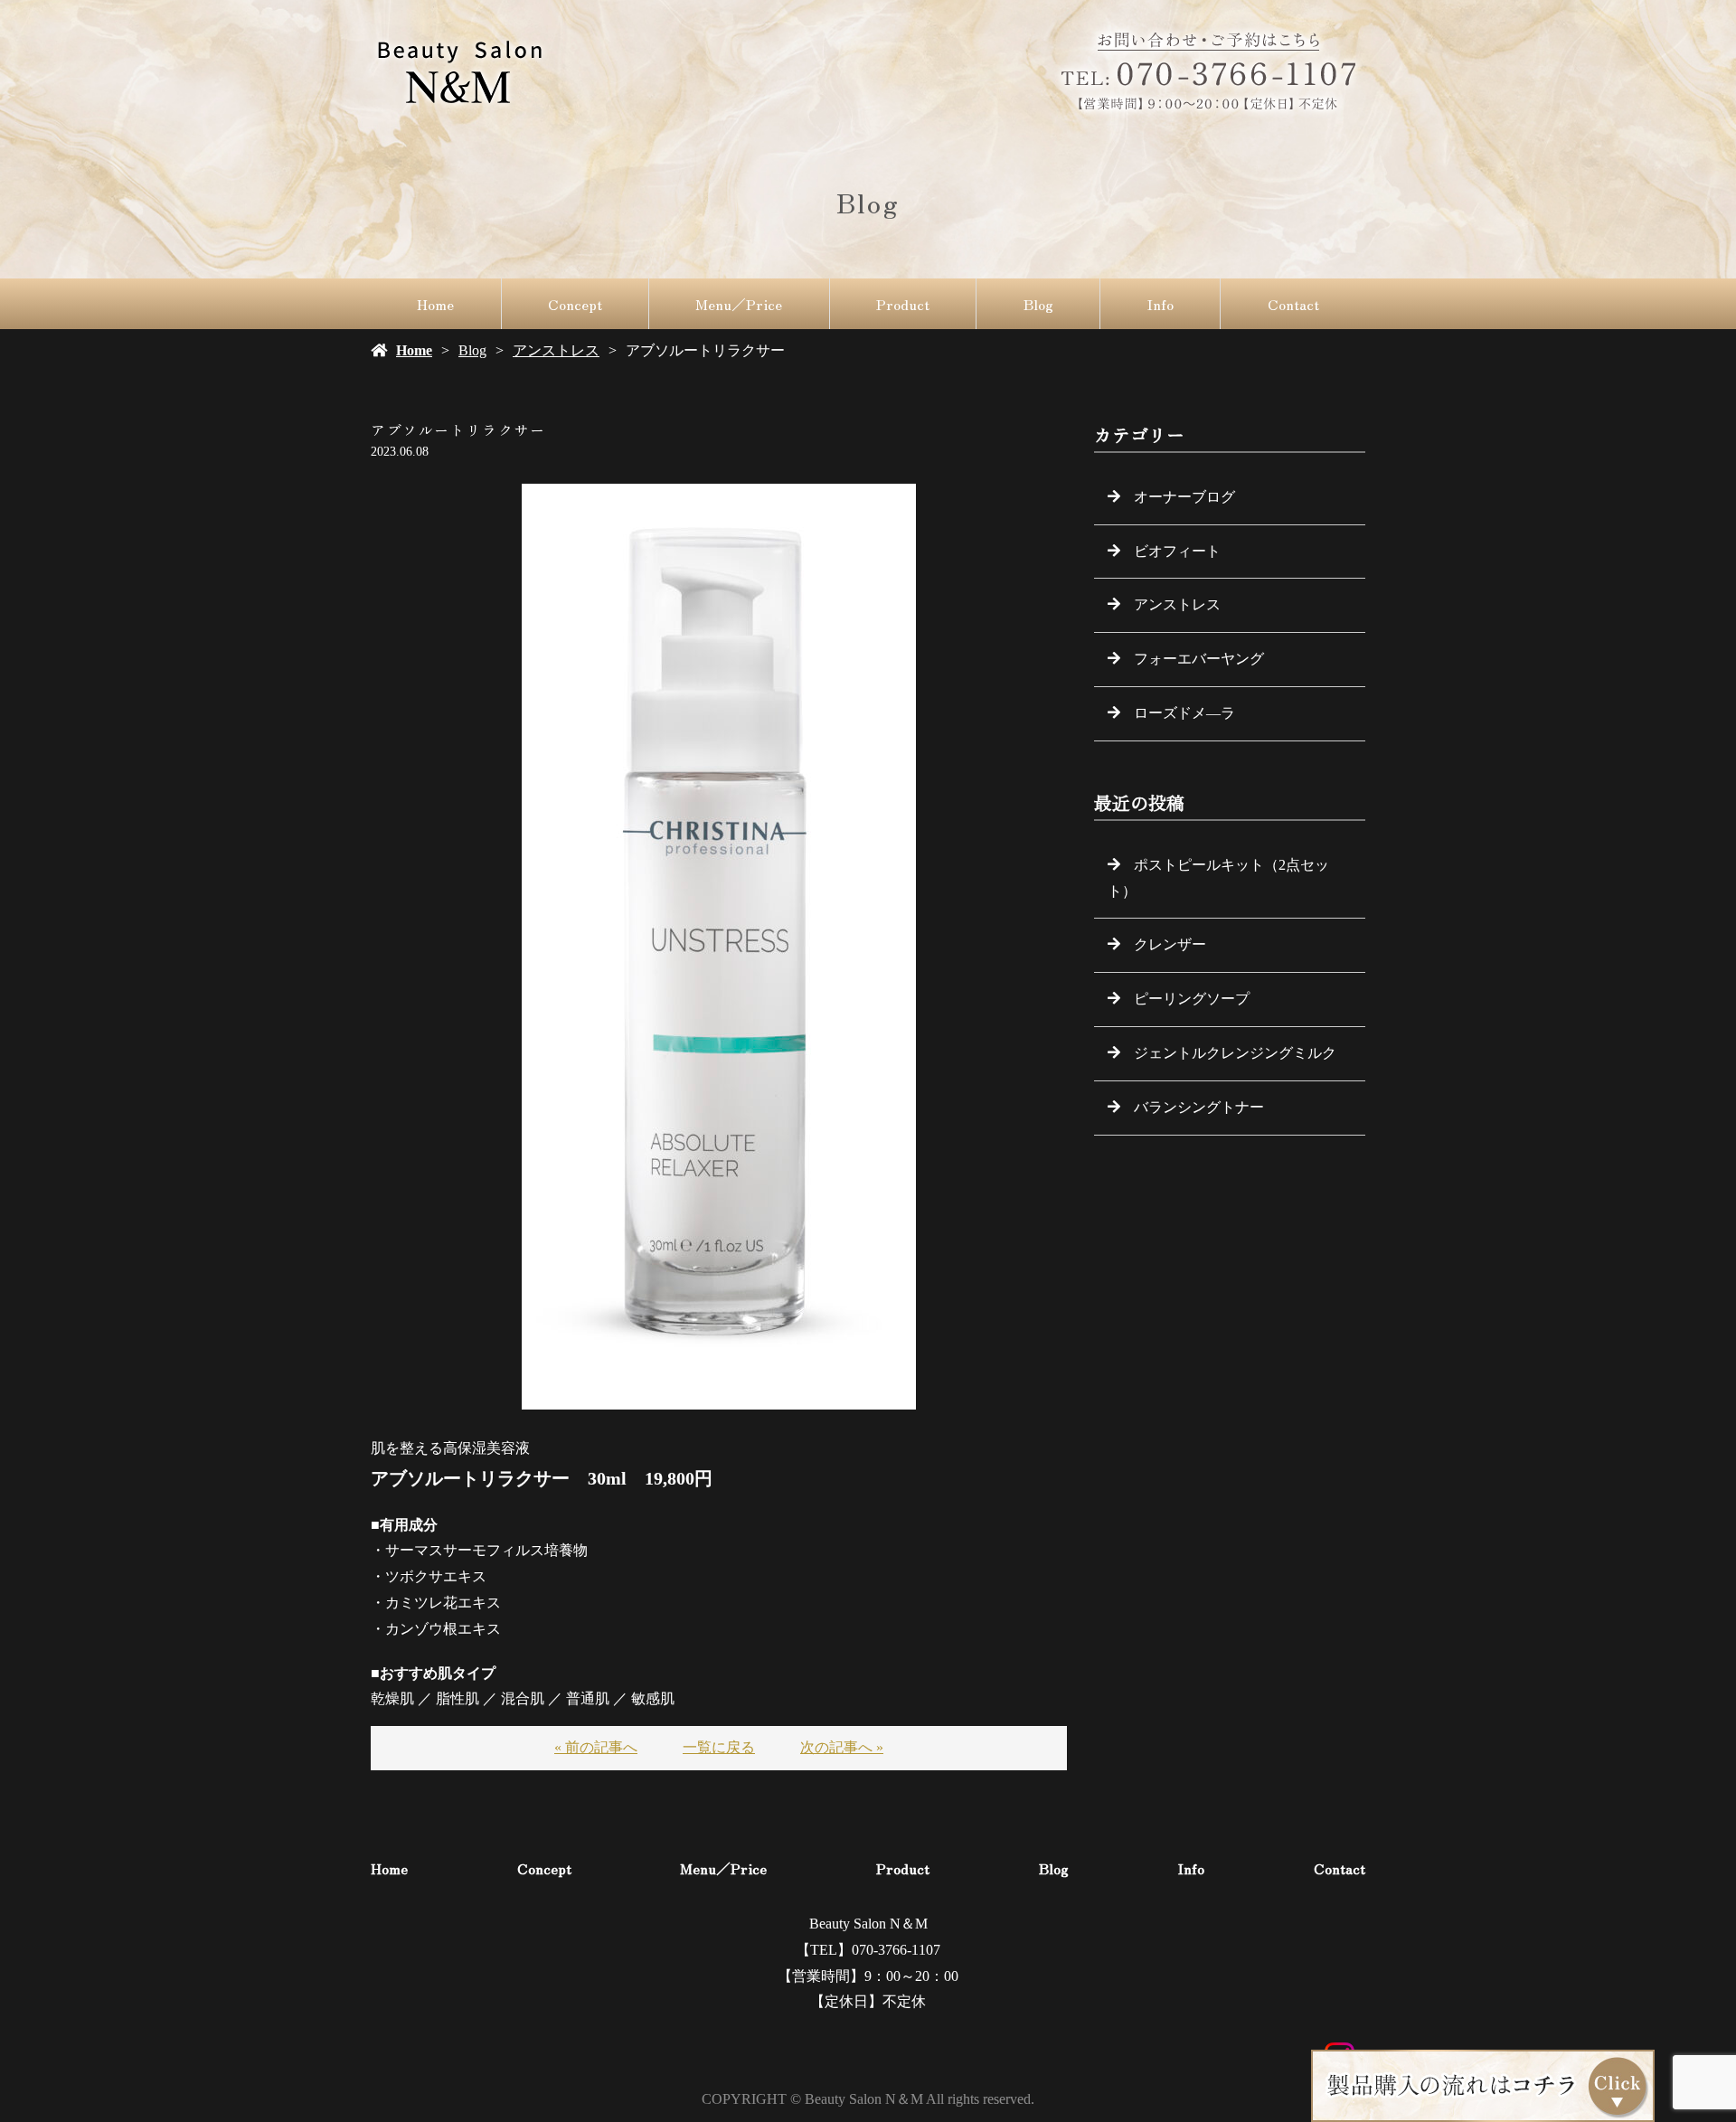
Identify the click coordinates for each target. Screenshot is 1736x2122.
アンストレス (556, 350)
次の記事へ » (842, 1747)
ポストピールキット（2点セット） (1218, 878)
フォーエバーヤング (1199, 659)
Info (1160, 304)
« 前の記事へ (596, 1747)
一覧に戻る (719, 1747)
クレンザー (1170, 944)
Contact (1293, 304)
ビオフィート (1177, 551)
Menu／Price (739, 304)
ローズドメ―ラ (1184, 713)
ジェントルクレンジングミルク (1235, 1053)
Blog (1038, 304)
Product (903, 304)
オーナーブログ (1184, 497)
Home (435, 304)
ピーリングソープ (1192, 999)
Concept (575, 304)
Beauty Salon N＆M (868, 1924)
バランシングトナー (1199, 1107)
